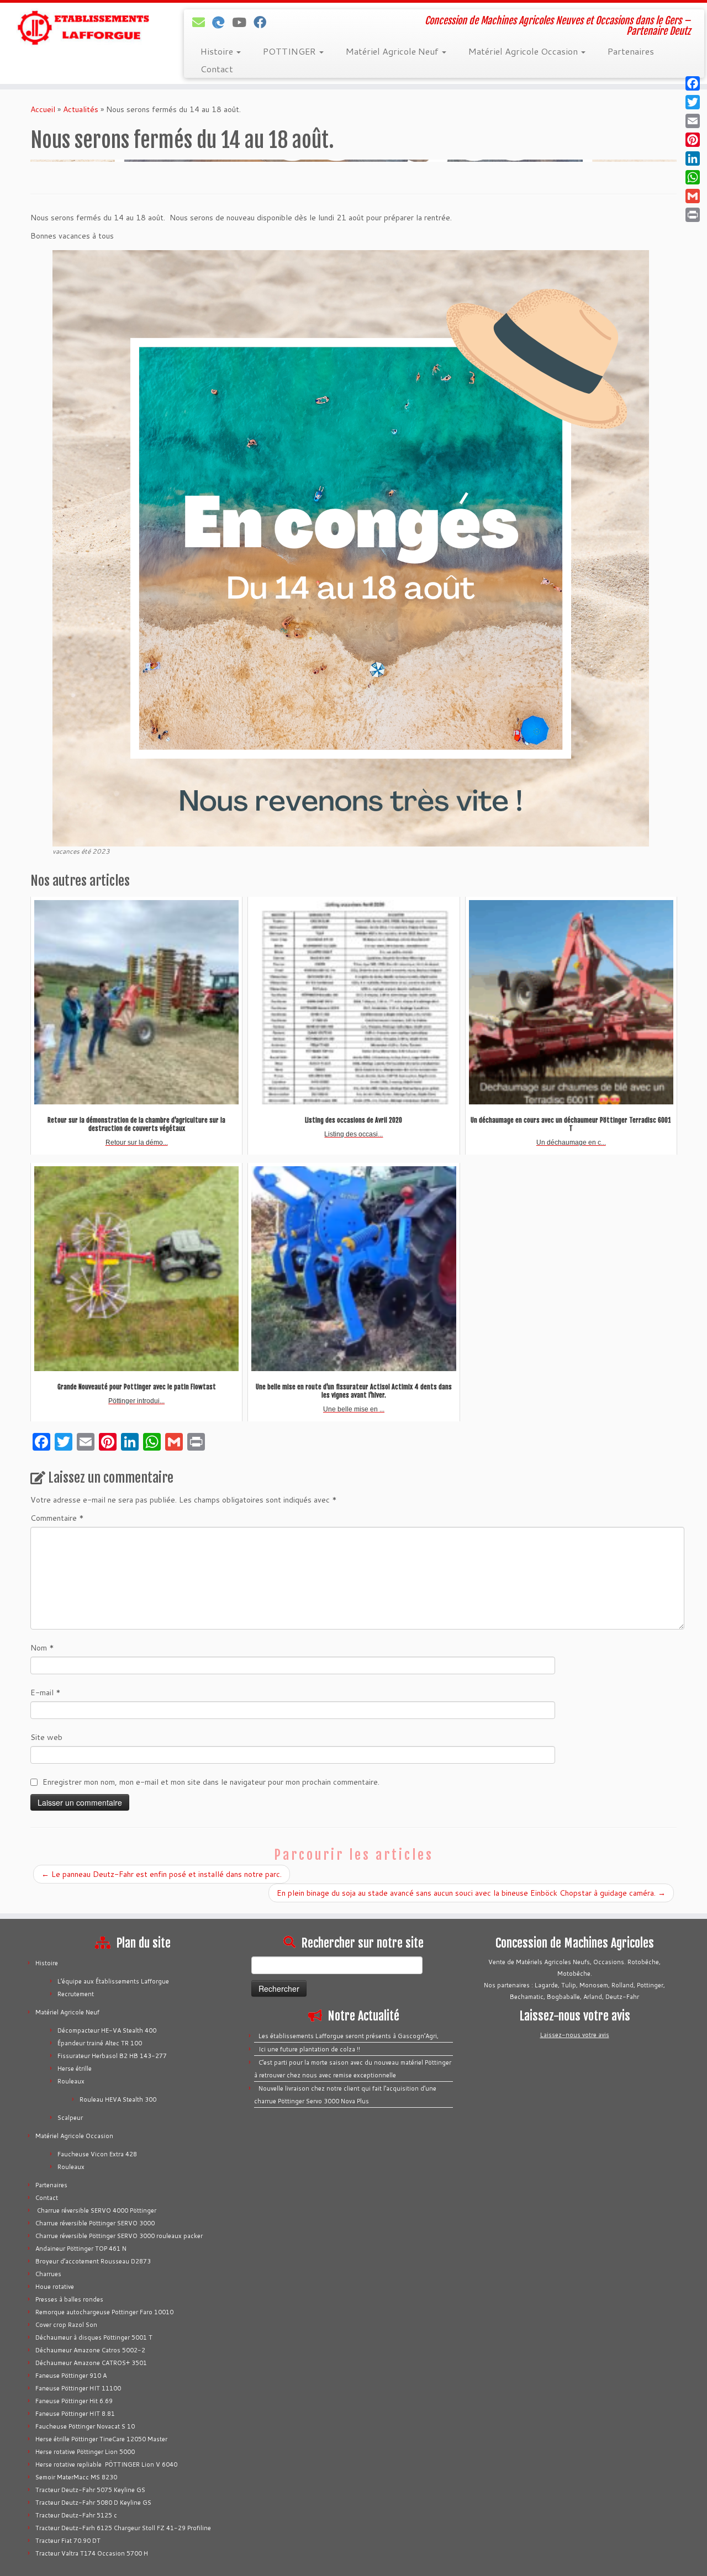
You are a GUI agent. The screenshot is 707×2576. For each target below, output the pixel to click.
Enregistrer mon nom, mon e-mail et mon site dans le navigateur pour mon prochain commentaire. (211, 1782)
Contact (217, 69)
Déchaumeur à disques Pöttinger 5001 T (94, 2337)
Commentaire (57, 1518)
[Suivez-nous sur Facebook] (263, 22)
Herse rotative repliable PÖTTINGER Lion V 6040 (106, 2464)
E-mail (46, 1692)
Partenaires (631, 51)
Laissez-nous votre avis (575, 2035)
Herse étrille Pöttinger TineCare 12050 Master (101, 2439)
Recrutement (76, 1994)
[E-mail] (202, 22)
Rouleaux (71, 2081)
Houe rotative (55, 2287)
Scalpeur (70, 2118)
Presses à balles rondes (69, 2299)
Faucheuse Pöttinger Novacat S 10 (85, 2426)
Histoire (218, 51)
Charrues (48, 2274)
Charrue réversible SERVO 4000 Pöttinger (96, 2210)
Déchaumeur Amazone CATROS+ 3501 (91, 2363)
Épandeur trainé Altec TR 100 (100, 2043)
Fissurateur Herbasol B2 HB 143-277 (112, 2056)
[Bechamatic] (222, 22)
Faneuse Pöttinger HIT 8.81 (75, 2414)
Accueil (43, 109)
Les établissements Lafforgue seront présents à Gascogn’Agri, (349, 2036)
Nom (42, 1648)
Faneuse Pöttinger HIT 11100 (78, 2388)
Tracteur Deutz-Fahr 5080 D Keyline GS (93, 2503)
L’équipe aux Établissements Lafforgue (113, 1981)
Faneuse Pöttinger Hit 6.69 (74, 2401)
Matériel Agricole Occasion (524, 51)
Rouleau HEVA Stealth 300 (118, 2099)
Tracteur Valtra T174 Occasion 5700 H (92, 2553)
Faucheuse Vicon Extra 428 (97, 2154)
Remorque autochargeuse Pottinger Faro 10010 (104, 2312)
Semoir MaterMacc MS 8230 (76, 2477)
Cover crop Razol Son (66, 2325)
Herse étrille (75, 2069)
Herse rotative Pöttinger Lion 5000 (85, 2452)
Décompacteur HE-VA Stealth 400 (107, 2030)
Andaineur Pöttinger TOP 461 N (81, 2249)
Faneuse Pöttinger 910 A (71, 2376)
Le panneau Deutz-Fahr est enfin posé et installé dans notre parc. (162, 1874)
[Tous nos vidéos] (243, 22)
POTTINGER (291, 51)
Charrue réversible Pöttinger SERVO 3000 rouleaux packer (119, 2236)
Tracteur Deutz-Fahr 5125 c (76, 2515)
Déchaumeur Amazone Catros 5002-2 (90, 2350)
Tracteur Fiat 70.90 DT (68, 2541)
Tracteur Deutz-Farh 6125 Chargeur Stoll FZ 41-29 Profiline (123, 2528)
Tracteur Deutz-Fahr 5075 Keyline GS (90, 2490)
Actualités (81, 109)
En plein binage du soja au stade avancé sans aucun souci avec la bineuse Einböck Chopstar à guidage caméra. (471, 1893)
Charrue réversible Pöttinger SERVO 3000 (95, 2223)
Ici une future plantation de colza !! (309, 2049)
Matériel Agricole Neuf (393, 51)
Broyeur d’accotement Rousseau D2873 (93, 2261)
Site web (46, 1737)
